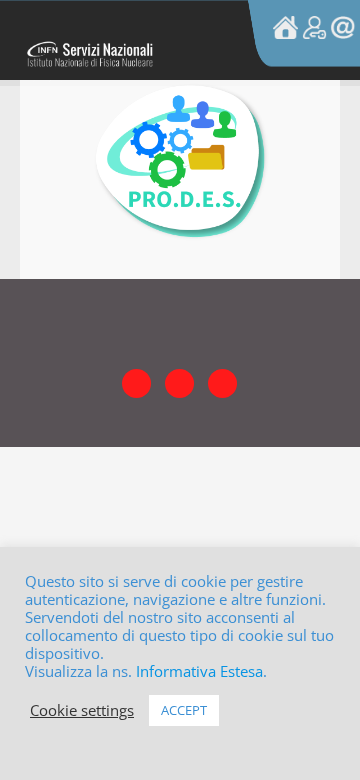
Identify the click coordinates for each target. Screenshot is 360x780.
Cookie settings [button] (82, 710)
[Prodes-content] (180, 92)
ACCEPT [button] (184, 710)
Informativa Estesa (199, 671)
